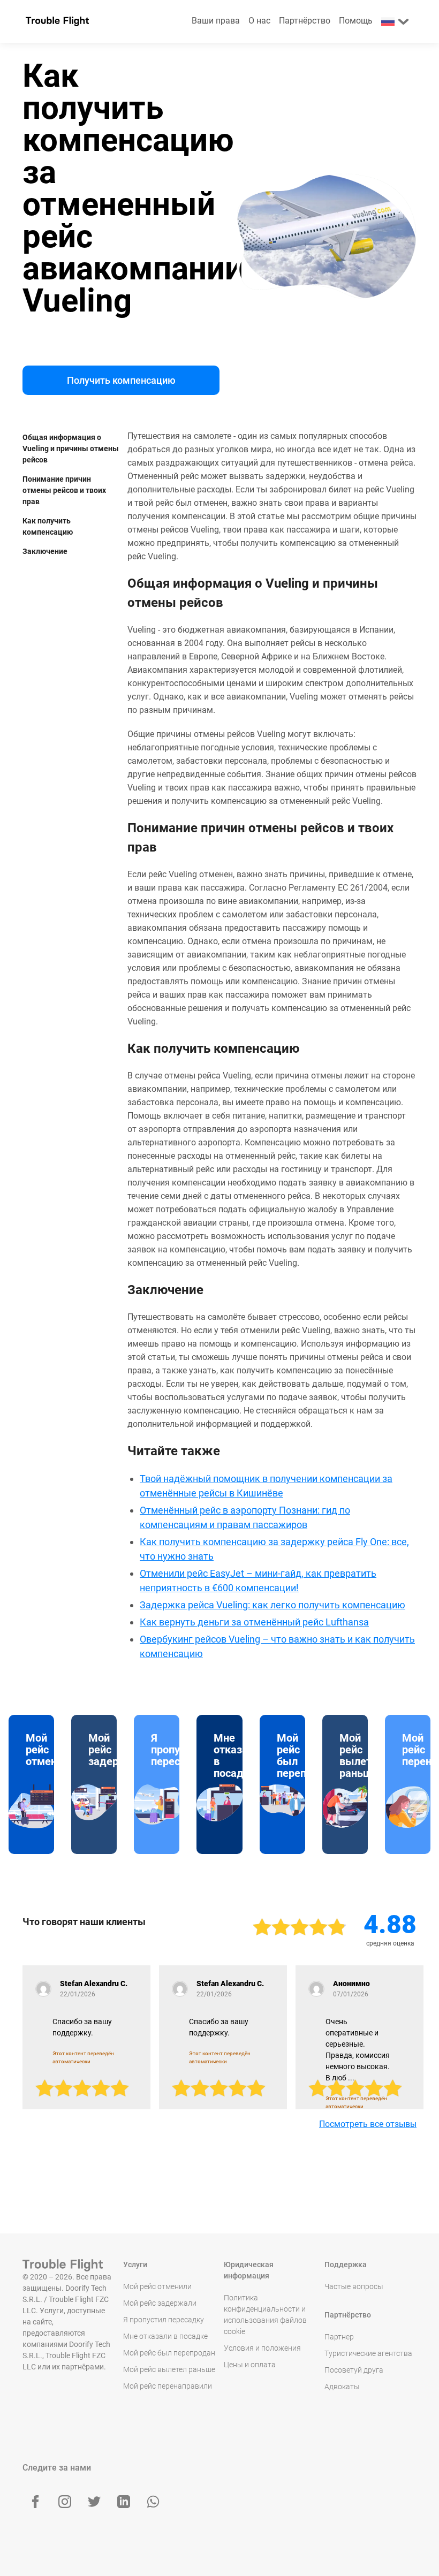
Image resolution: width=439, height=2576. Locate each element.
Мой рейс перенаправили (168, 2386)
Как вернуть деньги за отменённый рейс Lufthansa (254, 1622)
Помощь (356, 21)
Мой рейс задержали (160, 2303)
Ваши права (216, 21)
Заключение (45, 551)
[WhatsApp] (153, 2502)
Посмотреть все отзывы (368, 2124)
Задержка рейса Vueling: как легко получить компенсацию (273, 1605)
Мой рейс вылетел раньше (169, 2369)
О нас (259, 21)
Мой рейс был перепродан (169, 2353)
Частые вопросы (354, 2286)
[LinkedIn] (124, 2502)
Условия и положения (262, 2348)
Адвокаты (342, 2387)
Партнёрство (305, 21)
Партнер (339, 2337)
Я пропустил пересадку (164, 2320)
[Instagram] (65, 2502)
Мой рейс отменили (157, 2286)
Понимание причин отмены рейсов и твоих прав (64, 490)
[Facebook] (35, 2502)
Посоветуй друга (354, 2370)
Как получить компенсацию (48, 526)
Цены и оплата (250, 2365)
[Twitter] (94, 2502)
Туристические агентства (368, 2353)
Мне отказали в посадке (165, 2336)
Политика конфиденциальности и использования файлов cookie (265, 2315)
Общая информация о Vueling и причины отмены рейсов (71, 449)
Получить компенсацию (121, 380)
